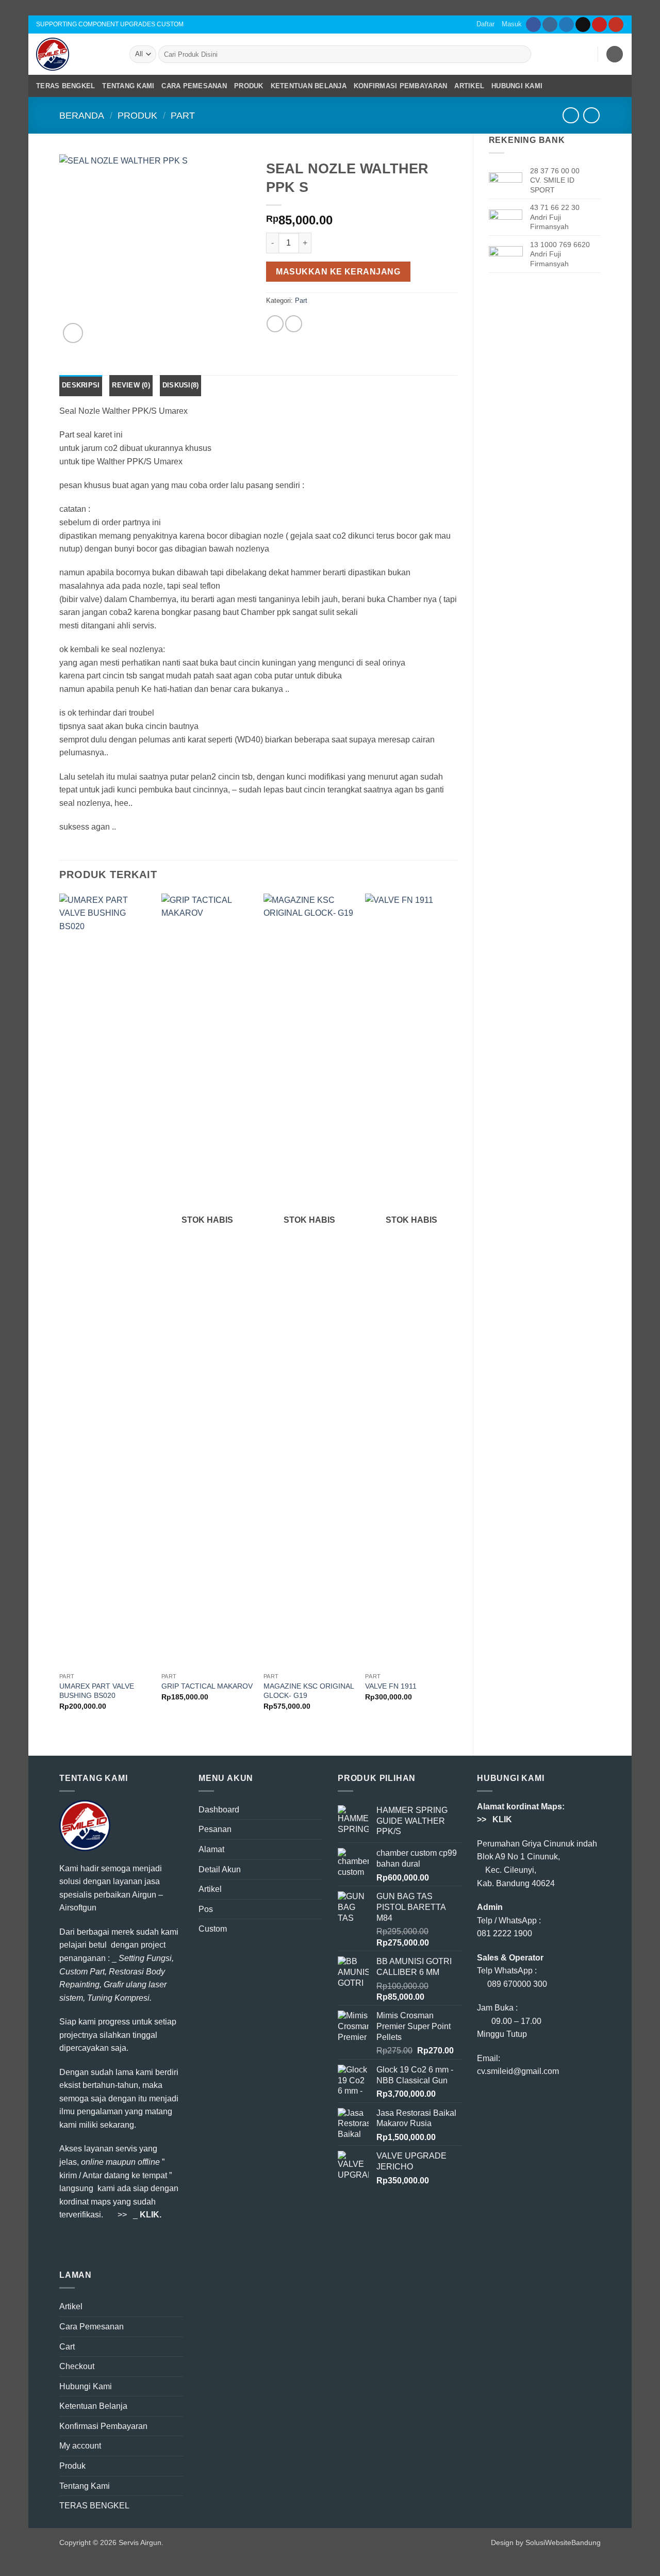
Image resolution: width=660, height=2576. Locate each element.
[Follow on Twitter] (566, 25)
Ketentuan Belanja (309, 86)
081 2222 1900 (505, 1933)
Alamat (211, 1849)
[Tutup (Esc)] (649, 11)
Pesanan (215, 1829)
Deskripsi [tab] (81, 385)
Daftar (485, 24)
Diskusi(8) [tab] (181, 385)
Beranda (82, 115)
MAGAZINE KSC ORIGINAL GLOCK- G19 (309, 1691)
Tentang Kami (128, 86)
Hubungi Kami (517, 86)
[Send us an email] (583, 25)
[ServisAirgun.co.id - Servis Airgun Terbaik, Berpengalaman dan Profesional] (75, 54)
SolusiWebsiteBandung (563, 2542)
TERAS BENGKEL (65, 86)
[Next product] (571, 115)
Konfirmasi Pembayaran (400, 86)
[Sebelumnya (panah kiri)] (18, 1288)
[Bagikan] (626, 11)
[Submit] (521, 54)
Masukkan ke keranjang (338, 272)
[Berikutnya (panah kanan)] (642, 1288)
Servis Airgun (140, 2542)
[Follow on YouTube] (616, 25)
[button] (561, 54)
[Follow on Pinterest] (599, 25)
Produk (249, 86)
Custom (213, 1929)
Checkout (77, 2366)
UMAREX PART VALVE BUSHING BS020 (97, 1691)
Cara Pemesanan (194, 86)
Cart (67, 2347)
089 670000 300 (517, 1984)
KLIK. (151, 2215)
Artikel (469, 86)
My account (80, 2446)
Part (183, 115)
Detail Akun (220, 1869)
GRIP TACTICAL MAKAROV (207, 1686)
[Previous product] (591, 115)
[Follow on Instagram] (550, 25)
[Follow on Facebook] (533, 25)
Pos (206, 1909)
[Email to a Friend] (294, 324)
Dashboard (219, 1810)
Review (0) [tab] (131, 385)
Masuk (512, 24)
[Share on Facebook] (275, 324)
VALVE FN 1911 (391, 1686)
